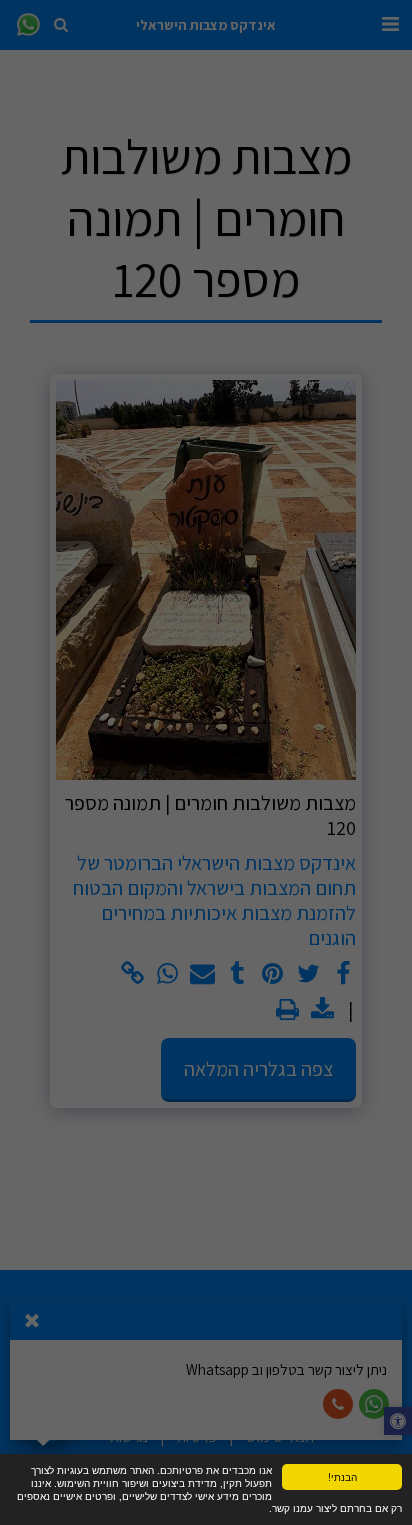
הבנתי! (342, 1476)
